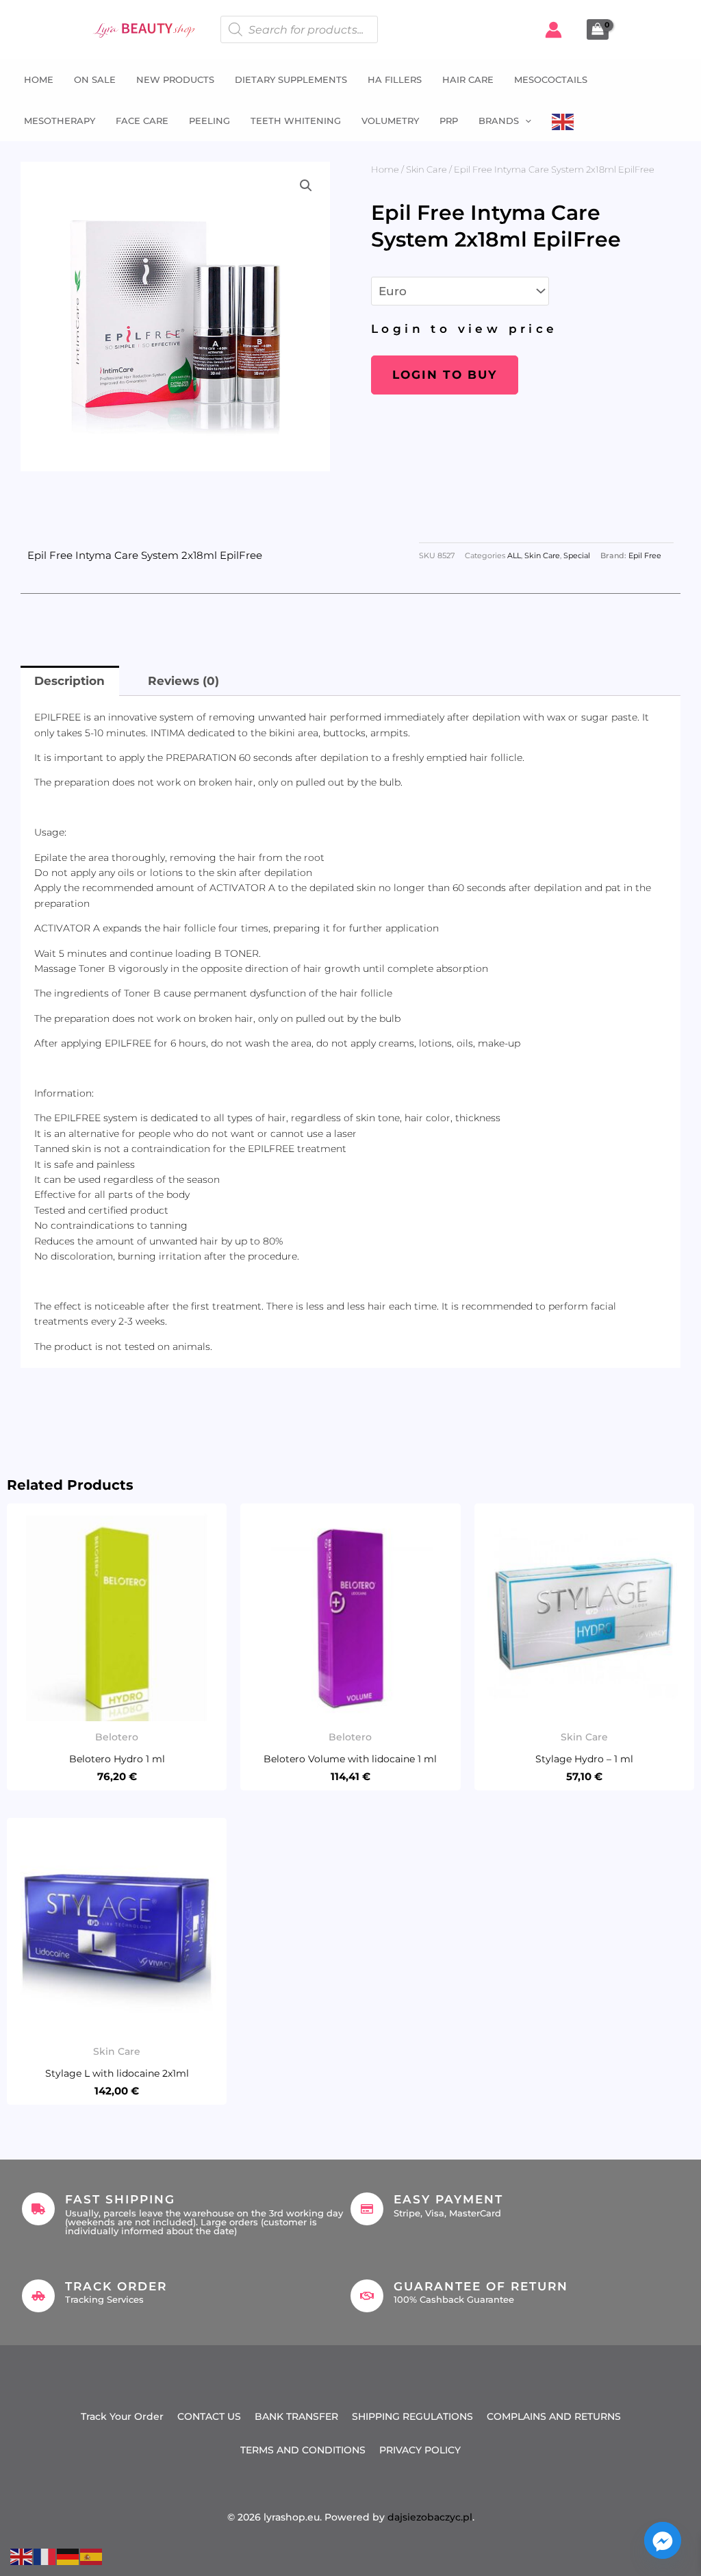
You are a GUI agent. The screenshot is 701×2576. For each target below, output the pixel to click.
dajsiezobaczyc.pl (430, 2517)
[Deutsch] (68, 2555)
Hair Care (468, 79)
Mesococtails (551, 79)
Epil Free (645, 556)
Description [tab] (69, 681)
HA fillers (395, 79)
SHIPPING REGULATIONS (412, 2416)
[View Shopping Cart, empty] (598, 29)
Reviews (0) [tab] (183, 681)
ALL (514, 556)
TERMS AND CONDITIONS (303, 2450)
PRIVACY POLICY (420, 2450)
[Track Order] (38, 2296)
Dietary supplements (291, 79)
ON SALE (95, 79)
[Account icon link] (553, 30)
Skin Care (426, 169)
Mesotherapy (60, 121)
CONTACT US (209, 2416)
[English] (563, 121)
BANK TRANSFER (296, 2416)
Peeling (209, 121)
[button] (525, 121)
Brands (499, 121)
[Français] (45, 2555)
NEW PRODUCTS (175, 79)
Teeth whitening (296, 121)
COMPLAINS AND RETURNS (554, 2416)
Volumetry (390, 121)
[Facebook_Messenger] (663, 2540)
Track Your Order (122, 2416)
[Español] (92, 2555)
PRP (449, 121)
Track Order (116, 2286)
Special (577, 556)
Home (39, 79)
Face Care (142, 121)
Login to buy (445, 375)
